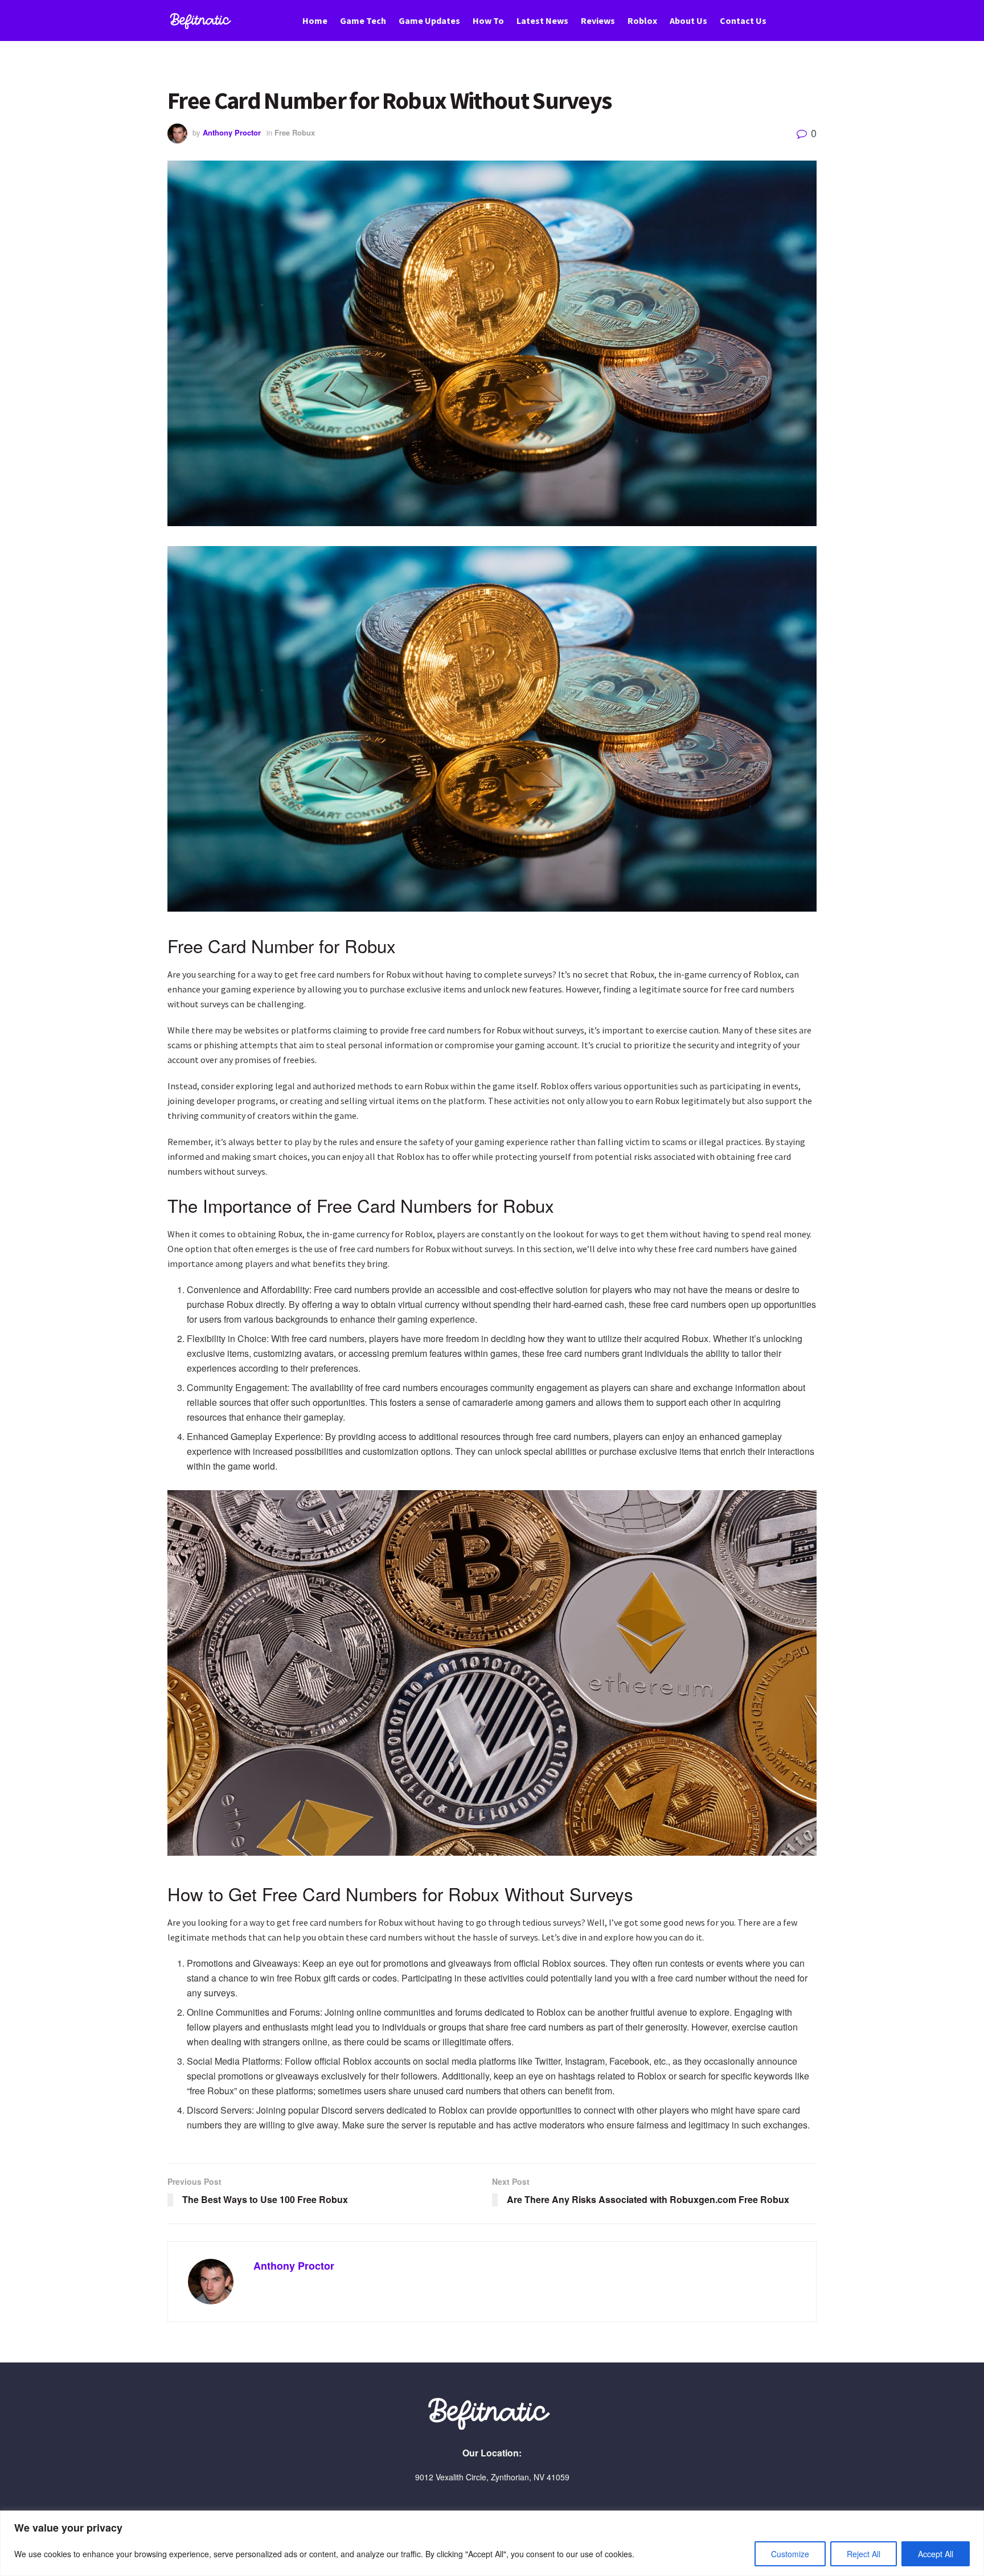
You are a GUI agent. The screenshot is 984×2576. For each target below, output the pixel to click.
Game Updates (429, 20)
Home (315, 20)
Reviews (598, 20)
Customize (790, 2554)
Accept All (936, 2554)
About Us (688, 20)
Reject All (864, 2554)
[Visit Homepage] (202, 21)
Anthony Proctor (232, 132)
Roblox (642, 20)
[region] (492, 2543)
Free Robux (295, 132)
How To (488, 20)
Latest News (542, 20)
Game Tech (363, 20)
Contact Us (743, 20)
